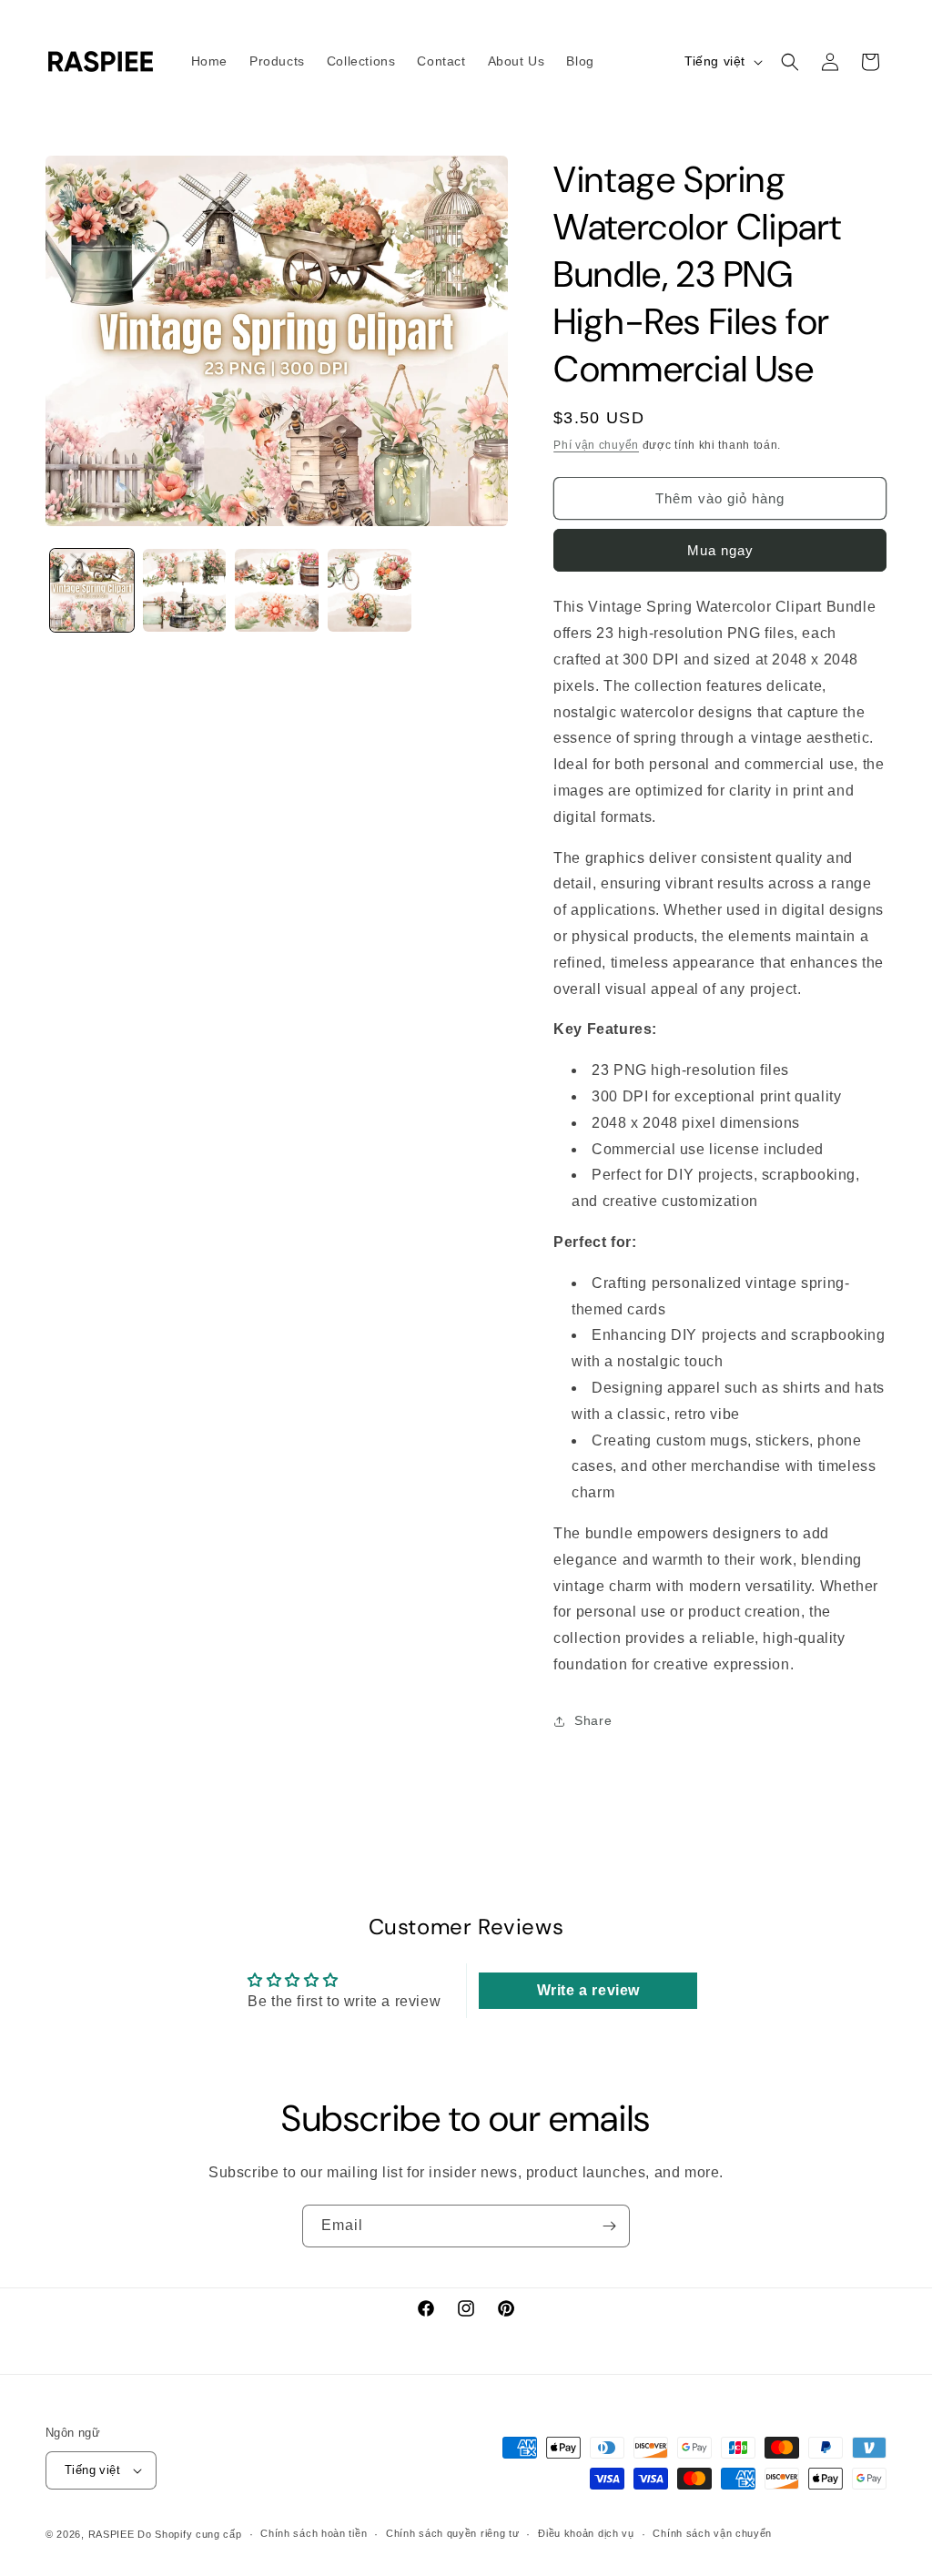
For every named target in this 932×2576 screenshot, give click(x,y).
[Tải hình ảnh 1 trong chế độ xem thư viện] (92, 591)
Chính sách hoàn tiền (314, 2533)
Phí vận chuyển (596, 445)
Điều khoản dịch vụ (586, 2533)
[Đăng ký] (609, 2226)
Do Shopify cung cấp (189, 2534)
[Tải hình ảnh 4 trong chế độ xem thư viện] (370, 591)
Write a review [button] (588, 1990)
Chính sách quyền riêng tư (453, 2533)
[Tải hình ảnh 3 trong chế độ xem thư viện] (277, 591)
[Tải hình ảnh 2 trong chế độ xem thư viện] (185, 591)
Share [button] (593, 1720)
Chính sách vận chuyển (712, 2533)
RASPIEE (111, 2534)
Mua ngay (720, 550)
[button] (790, 62)
